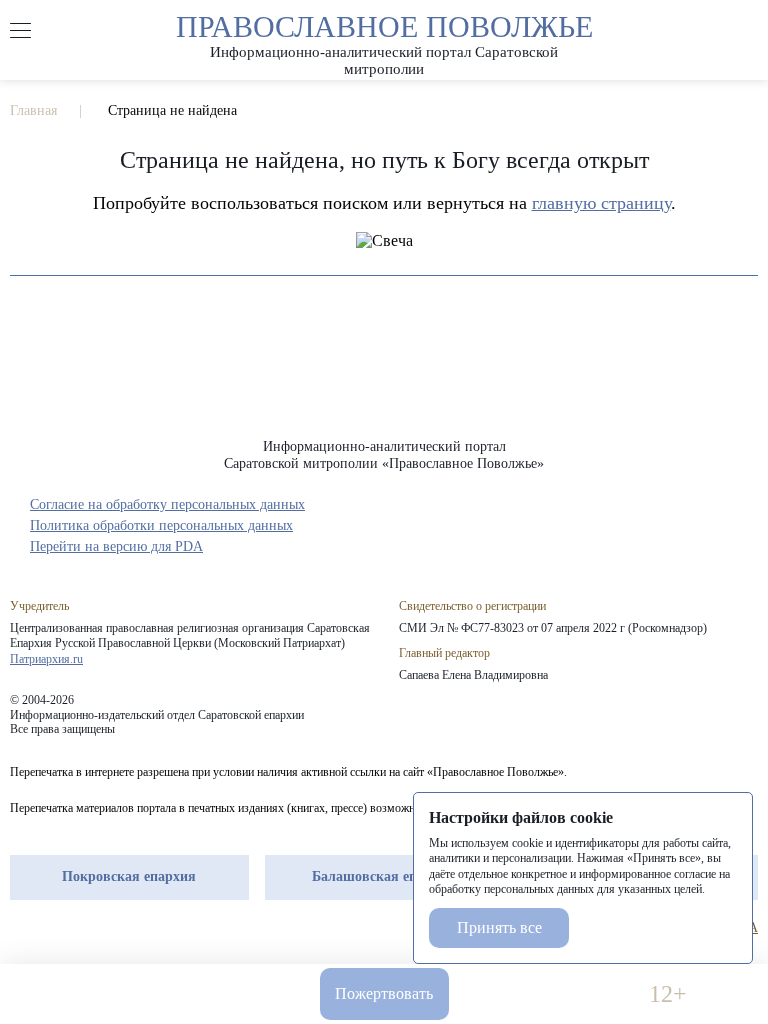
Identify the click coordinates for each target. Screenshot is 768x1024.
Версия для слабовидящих (548, 994)
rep (20, 928)
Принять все (499, 927)
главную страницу (601, 203)
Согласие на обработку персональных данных (167, 504)
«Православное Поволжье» (384, 372)
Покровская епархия (129, 876)
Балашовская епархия (383, 876)
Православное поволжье (384, 40)
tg (56, 928)
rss (128, 928)
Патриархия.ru (46, 659)
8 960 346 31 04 (100, 994)
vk (92, 928)
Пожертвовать (384, 993)
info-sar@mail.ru (219, 994)
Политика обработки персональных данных (161, 525)
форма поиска (747, 31)
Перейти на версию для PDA (116, 546)
